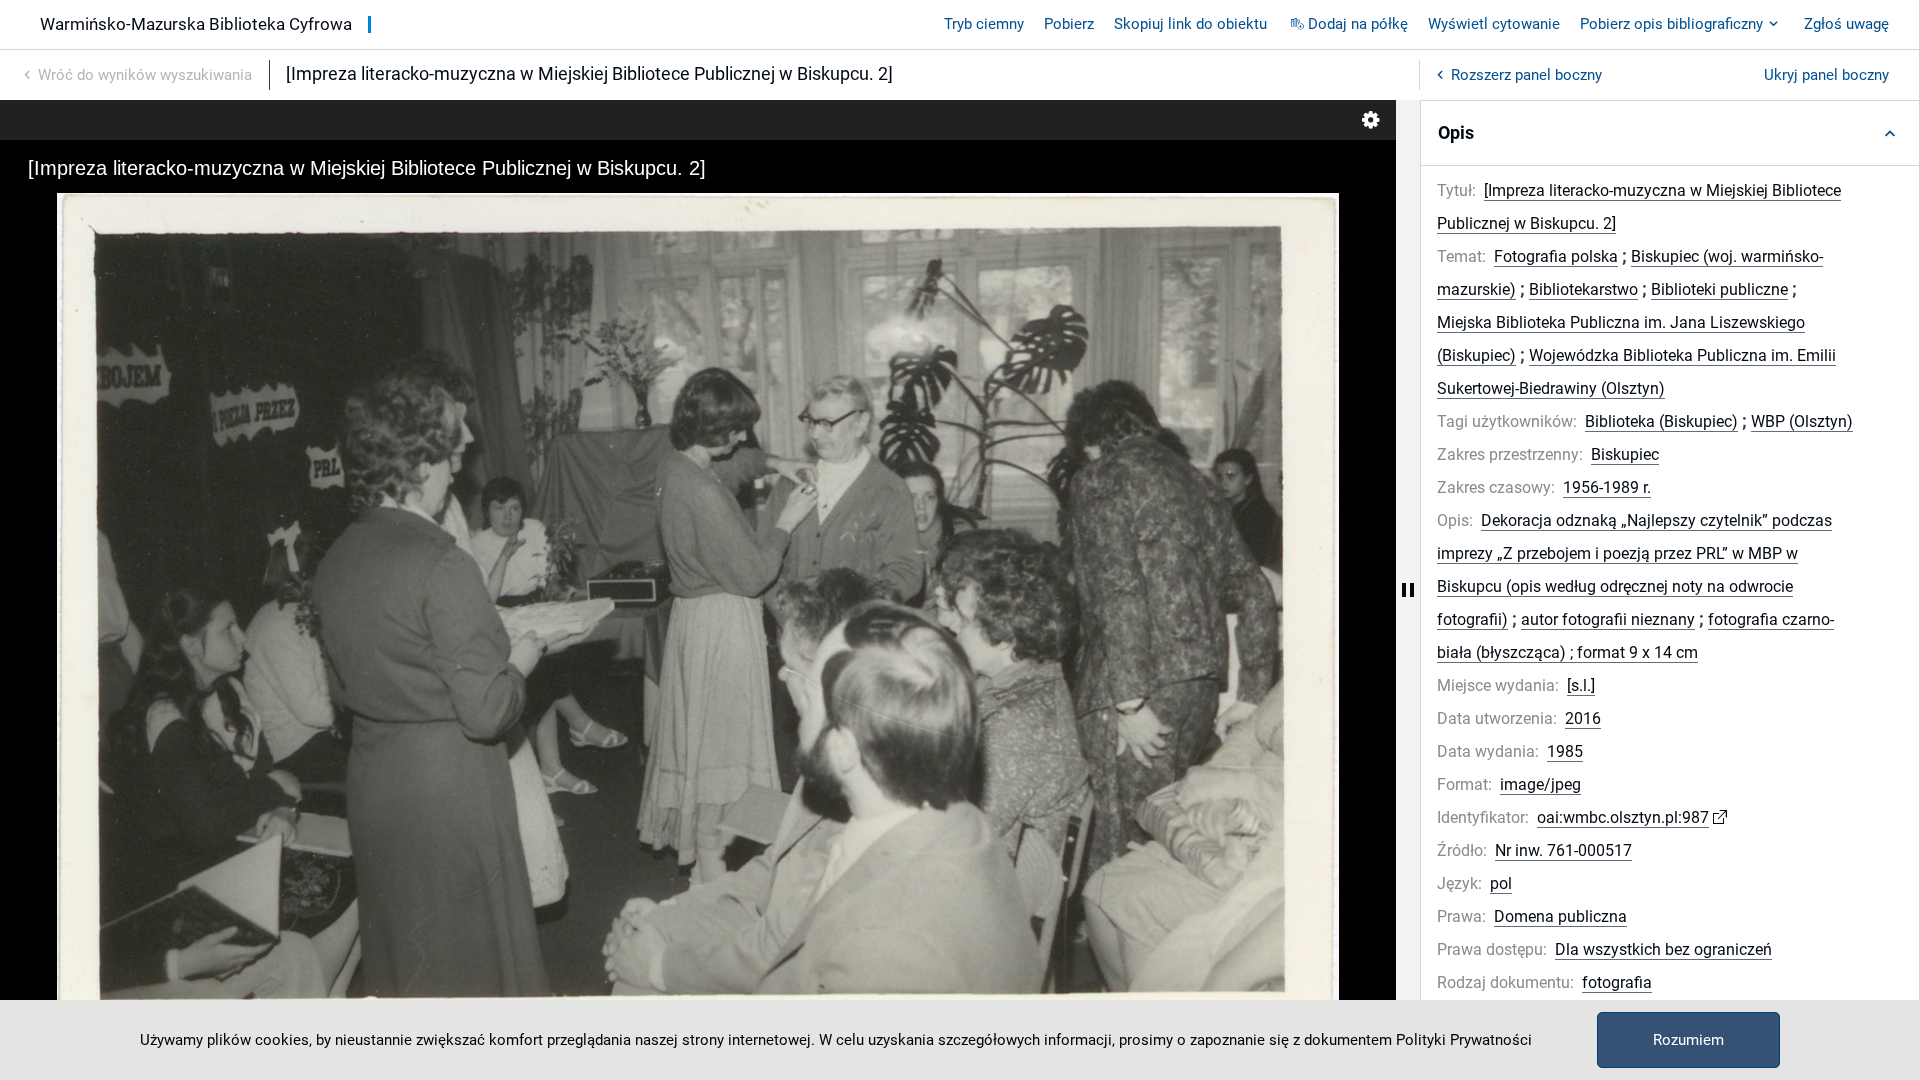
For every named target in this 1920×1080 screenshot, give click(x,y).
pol (1501, 883)
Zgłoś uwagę (1846, 24)
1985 (1565, 751)
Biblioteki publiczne (1719, 289)
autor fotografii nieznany (1608, 619)
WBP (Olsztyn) (1802, 421)
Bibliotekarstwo (1583, 289)
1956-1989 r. (1607, 487)
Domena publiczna (1560, 916)
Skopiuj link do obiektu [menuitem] (1190, 24)
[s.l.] (1581, 685)
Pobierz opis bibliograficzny (1671, 24)
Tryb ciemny (984, 24)
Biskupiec (1625, 454)
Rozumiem (1688, 1040)
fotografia (1617, 982)
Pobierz (1069, 24)
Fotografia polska (1556, 256)
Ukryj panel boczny (1826, 75)
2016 (1583, 718)
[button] (1670, 133)
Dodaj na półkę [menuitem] (1358, 24)
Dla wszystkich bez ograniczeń (1663, 949)
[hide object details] (1408, 590)
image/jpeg (1540, 784)
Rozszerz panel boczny (1526, 75)
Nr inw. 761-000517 (1563, 850)
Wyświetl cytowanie (1494, 24)
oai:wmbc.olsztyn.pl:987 (1623, 817)
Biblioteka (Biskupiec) (1661, 421)
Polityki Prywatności (1464, 1040)
